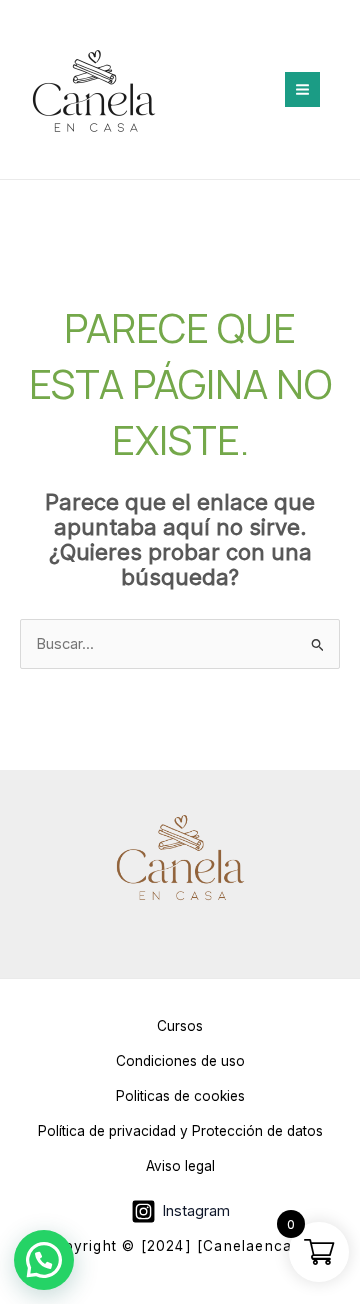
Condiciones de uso (180, 1061)
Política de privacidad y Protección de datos (180, 1131)
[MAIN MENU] (302, 89)
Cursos (180, 1026)
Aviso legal (180, 1166)
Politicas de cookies (180, 1096)
